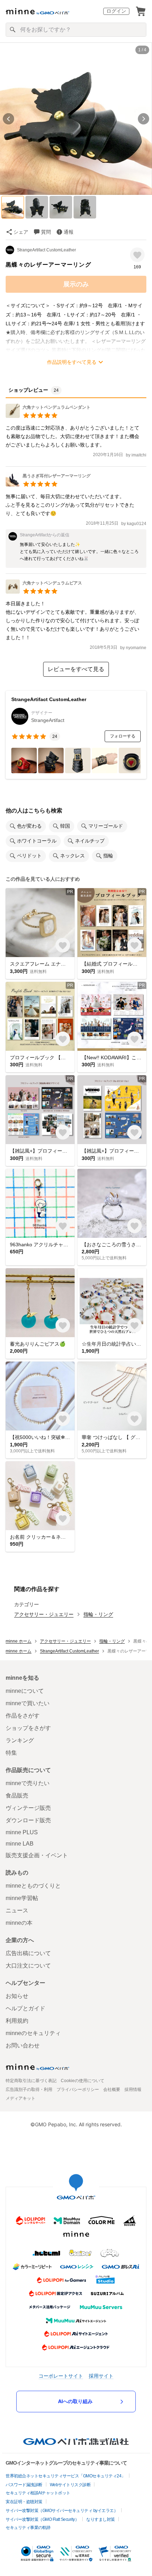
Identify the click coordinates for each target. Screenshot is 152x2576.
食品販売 (17, 1796)
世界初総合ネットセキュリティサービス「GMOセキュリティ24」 (66, 2476)
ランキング (20, 1740)
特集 (11, 1753)
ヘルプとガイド (25, 2008)
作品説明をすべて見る (72, 362)
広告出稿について (28, 1953)
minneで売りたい (28, 1783)
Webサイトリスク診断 (70, 2485)
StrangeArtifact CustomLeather (46, 250)
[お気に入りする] (137, 255)
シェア (21, 232)
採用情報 (133, 2090)
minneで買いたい (28, 1703)
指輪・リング (98, 1614)
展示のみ (76, 284)
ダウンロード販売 (28, 1820)
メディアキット (21, 2098)
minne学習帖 (22, 1898)
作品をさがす (23, 1716)
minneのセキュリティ (33, 2033)
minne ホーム (19, 1641)
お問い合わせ (23, 2045)
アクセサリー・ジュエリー (44, 1614)
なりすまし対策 (101, 2519)
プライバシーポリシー (78, 2090)
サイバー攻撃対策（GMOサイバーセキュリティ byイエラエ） (62, 2511)
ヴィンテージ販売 (28, 1808)
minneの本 (19, 1923)
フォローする (123, 736)
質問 (46, 232)
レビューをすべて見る (76, 669)
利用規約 (17, 2021)
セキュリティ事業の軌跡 (28, 2528)
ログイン (116, 11)
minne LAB (20, 1844)
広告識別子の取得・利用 (29, 2090)
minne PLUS (22, 1832)
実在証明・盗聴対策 (24, 2502)
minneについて (25, 1691)
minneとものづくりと (33, 1886)
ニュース (17, 1910)
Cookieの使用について (83, 2081)
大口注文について (28, 1966)
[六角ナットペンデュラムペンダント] (48, 416)
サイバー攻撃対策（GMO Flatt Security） (42, 2519)
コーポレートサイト (61, 2376)
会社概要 (112, 2090)
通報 (69, 232)
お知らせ (17, 1996)
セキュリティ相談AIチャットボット (38, 2493)
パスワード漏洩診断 (24, 2485)
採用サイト (101, 2376)
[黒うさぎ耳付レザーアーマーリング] (48, 485)
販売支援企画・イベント (37, 1855)
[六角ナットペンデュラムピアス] (44, 592)
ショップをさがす (28, 1728)
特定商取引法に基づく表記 (31, 2081)
